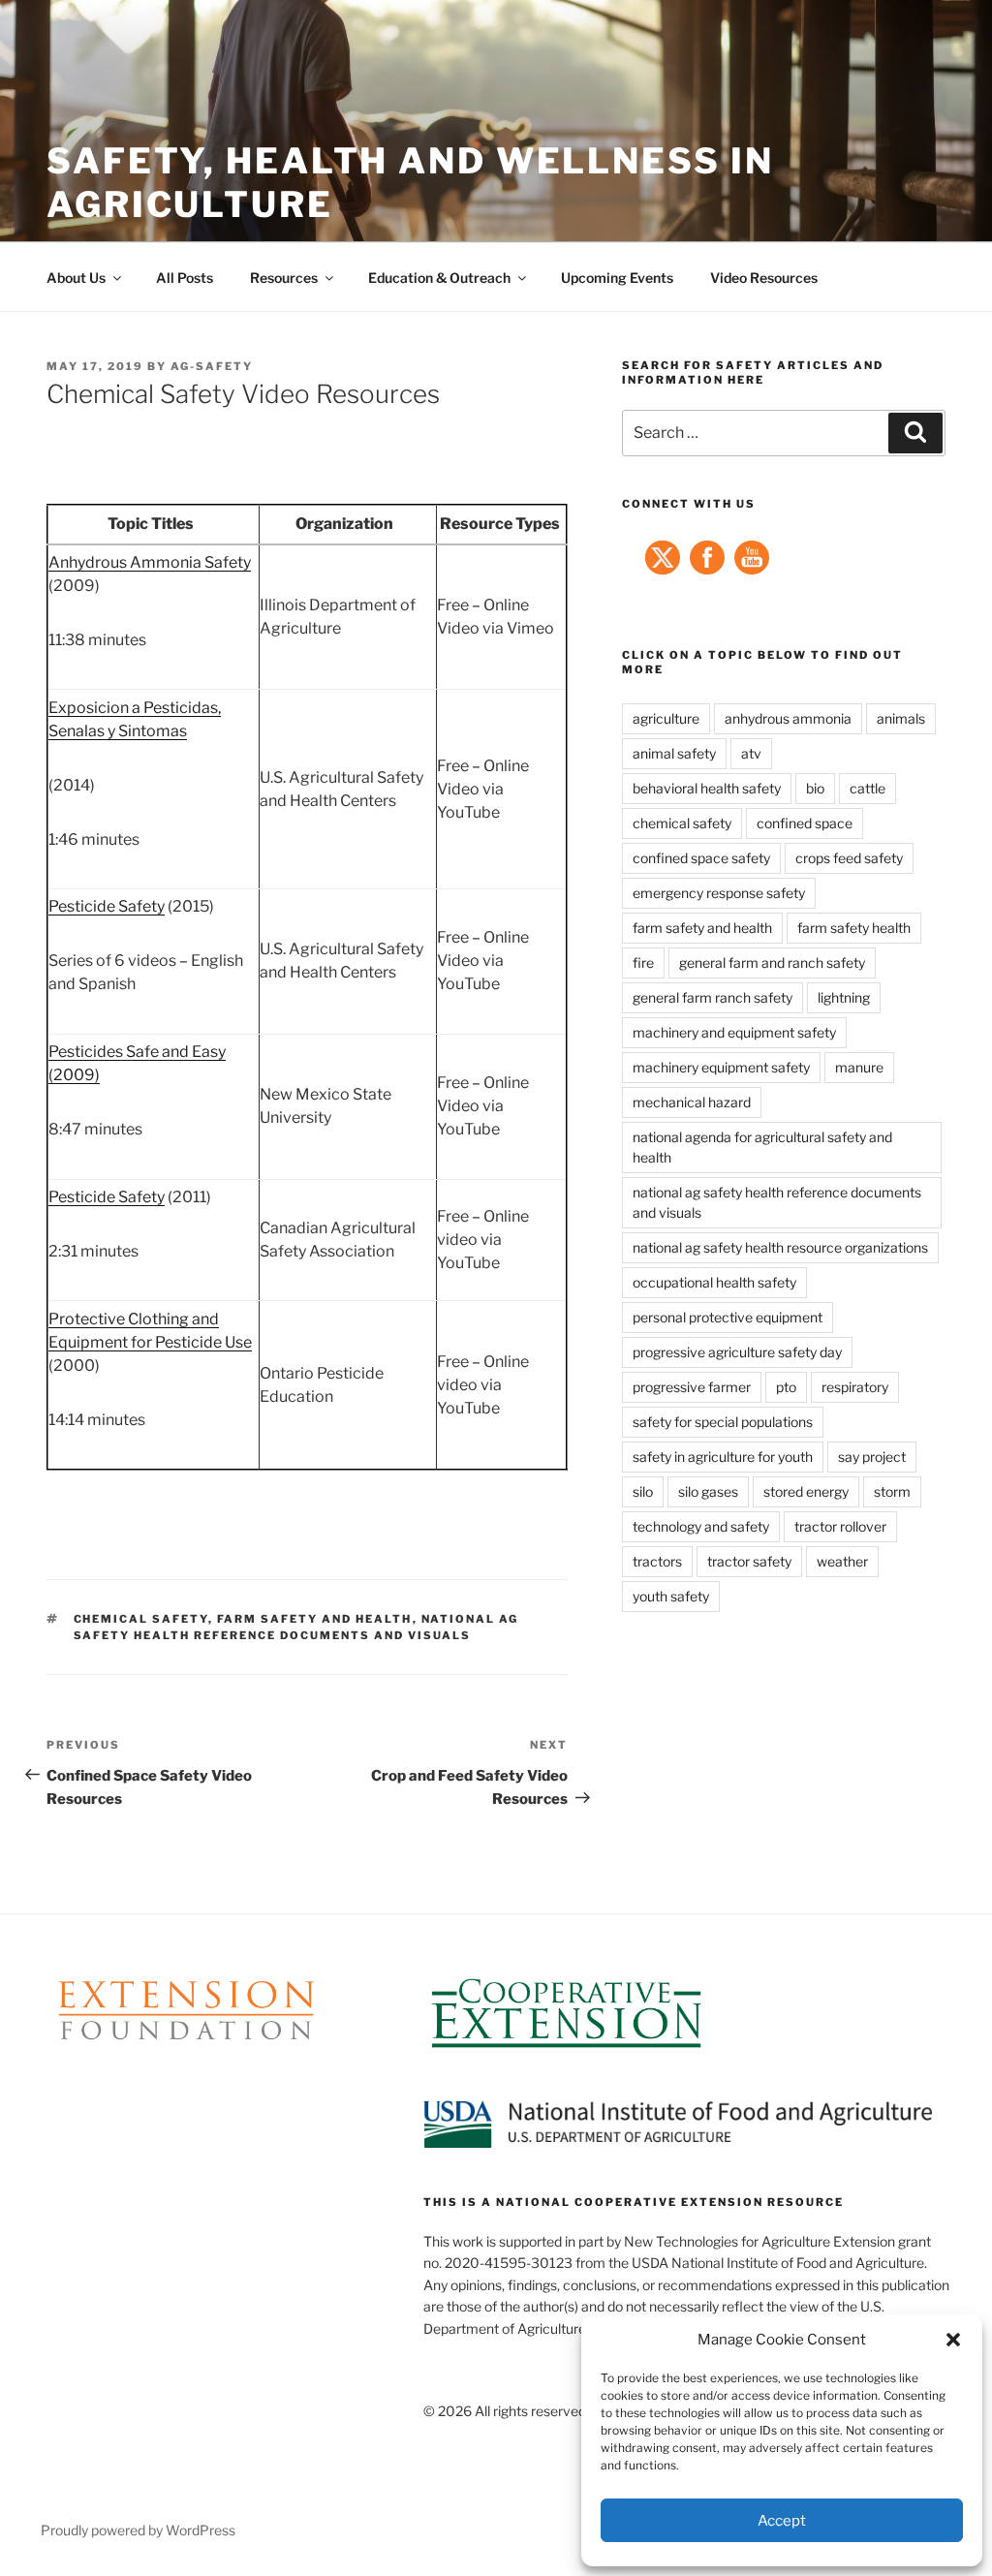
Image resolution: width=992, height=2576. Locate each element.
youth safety (671, 1596)
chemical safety (141, 1619)
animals (901, 718)
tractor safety (749, 1561)
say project (872, 1457)
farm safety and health (315, 1619)
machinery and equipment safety (734, 1032)
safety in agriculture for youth (723, 1457)
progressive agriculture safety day (737, 1352)
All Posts (185, 278)
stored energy (806, 1491)
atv (751, 753)
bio (815, 788)
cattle (868, 788)
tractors (657, 1561)
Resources (284, 278)
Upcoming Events (617, 278)
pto (786, 1387)
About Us (76, 278)
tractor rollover (840, 1526)
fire (643, 962)
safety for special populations (723, 1422)
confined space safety (701, 858)
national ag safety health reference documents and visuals (777, 1202)
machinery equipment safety (721, 1067)
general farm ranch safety (713, 997)
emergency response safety (719, 893)
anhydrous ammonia (788, 718)
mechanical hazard (692, 1102)
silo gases (708, 1491)
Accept (782, 2521)
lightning (844, 997)
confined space (805, 823)
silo (643, 1491)
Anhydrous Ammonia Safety (150, 562)
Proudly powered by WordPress (138, 2530)
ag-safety (212, 366)
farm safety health (854, 928)
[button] (953, 2340)
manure (859, 1067)
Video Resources (764, 278)
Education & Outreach (439, 278)
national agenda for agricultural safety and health (762, 1147)
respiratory (855, 1387)
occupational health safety (714, 1282)
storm (892, 1491)
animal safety (674, 753)
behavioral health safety (707, 788)
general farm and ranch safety (772, 962)
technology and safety (701, 1526)
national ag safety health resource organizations (780, 1247)
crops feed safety (849, 858)
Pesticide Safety (107, 906)
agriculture (666, 718)
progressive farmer (692, 1387)
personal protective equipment (728, 1317)
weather (842, 1561)
